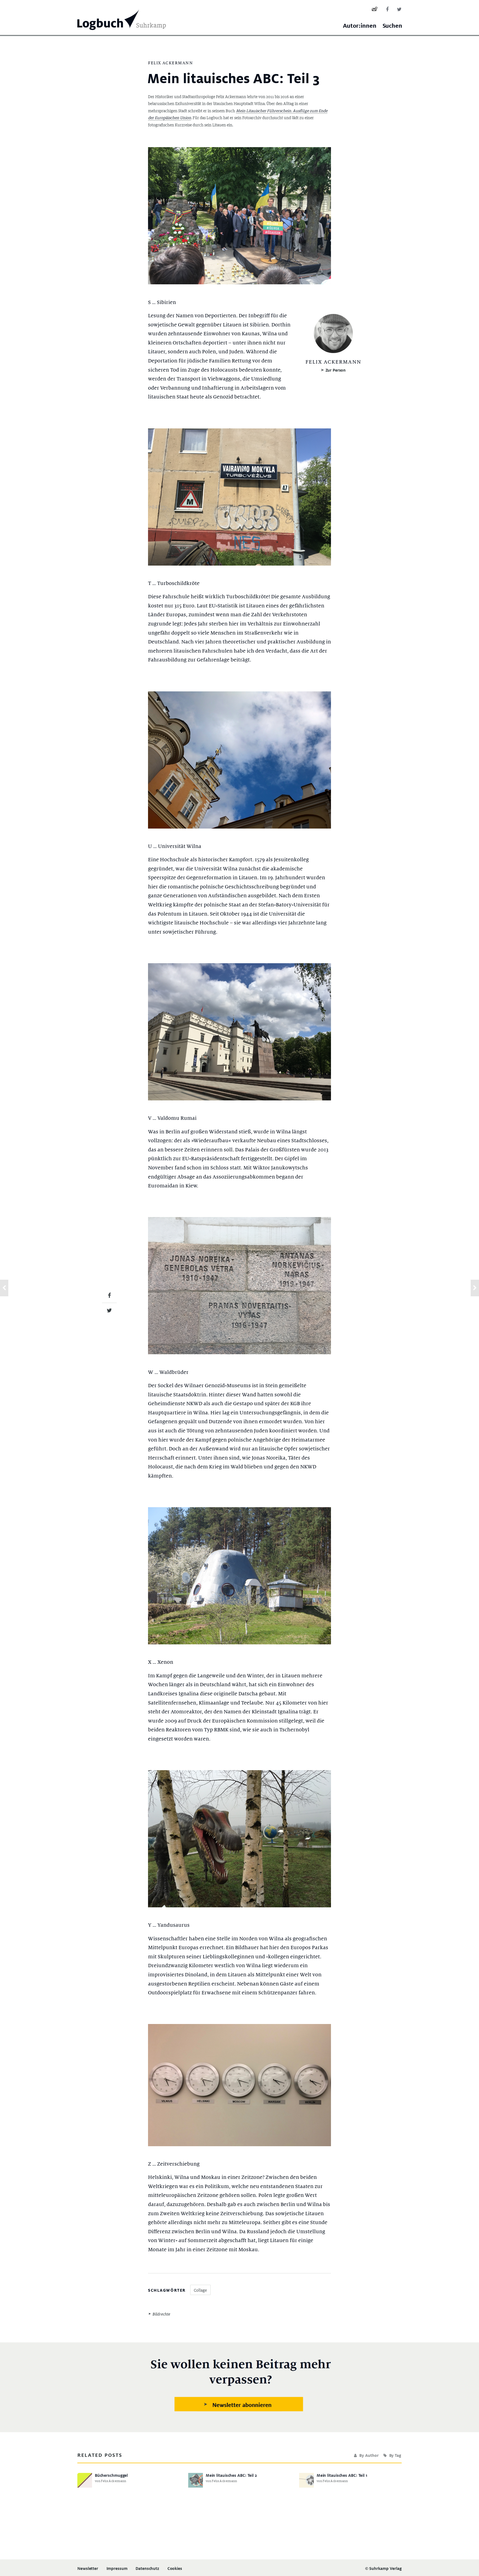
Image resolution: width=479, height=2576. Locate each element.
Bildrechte (161, 2314)
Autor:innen (360, 26)
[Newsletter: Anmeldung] (240, 2386)
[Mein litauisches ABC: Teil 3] (109, 1295)
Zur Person (336, 370)
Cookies (175, 2569)
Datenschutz (147, 2569)
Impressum (117, 2569)
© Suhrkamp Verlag (383, 2568)
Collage (200, 2290)
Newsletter (88, 2569)
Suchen (392, 26)
